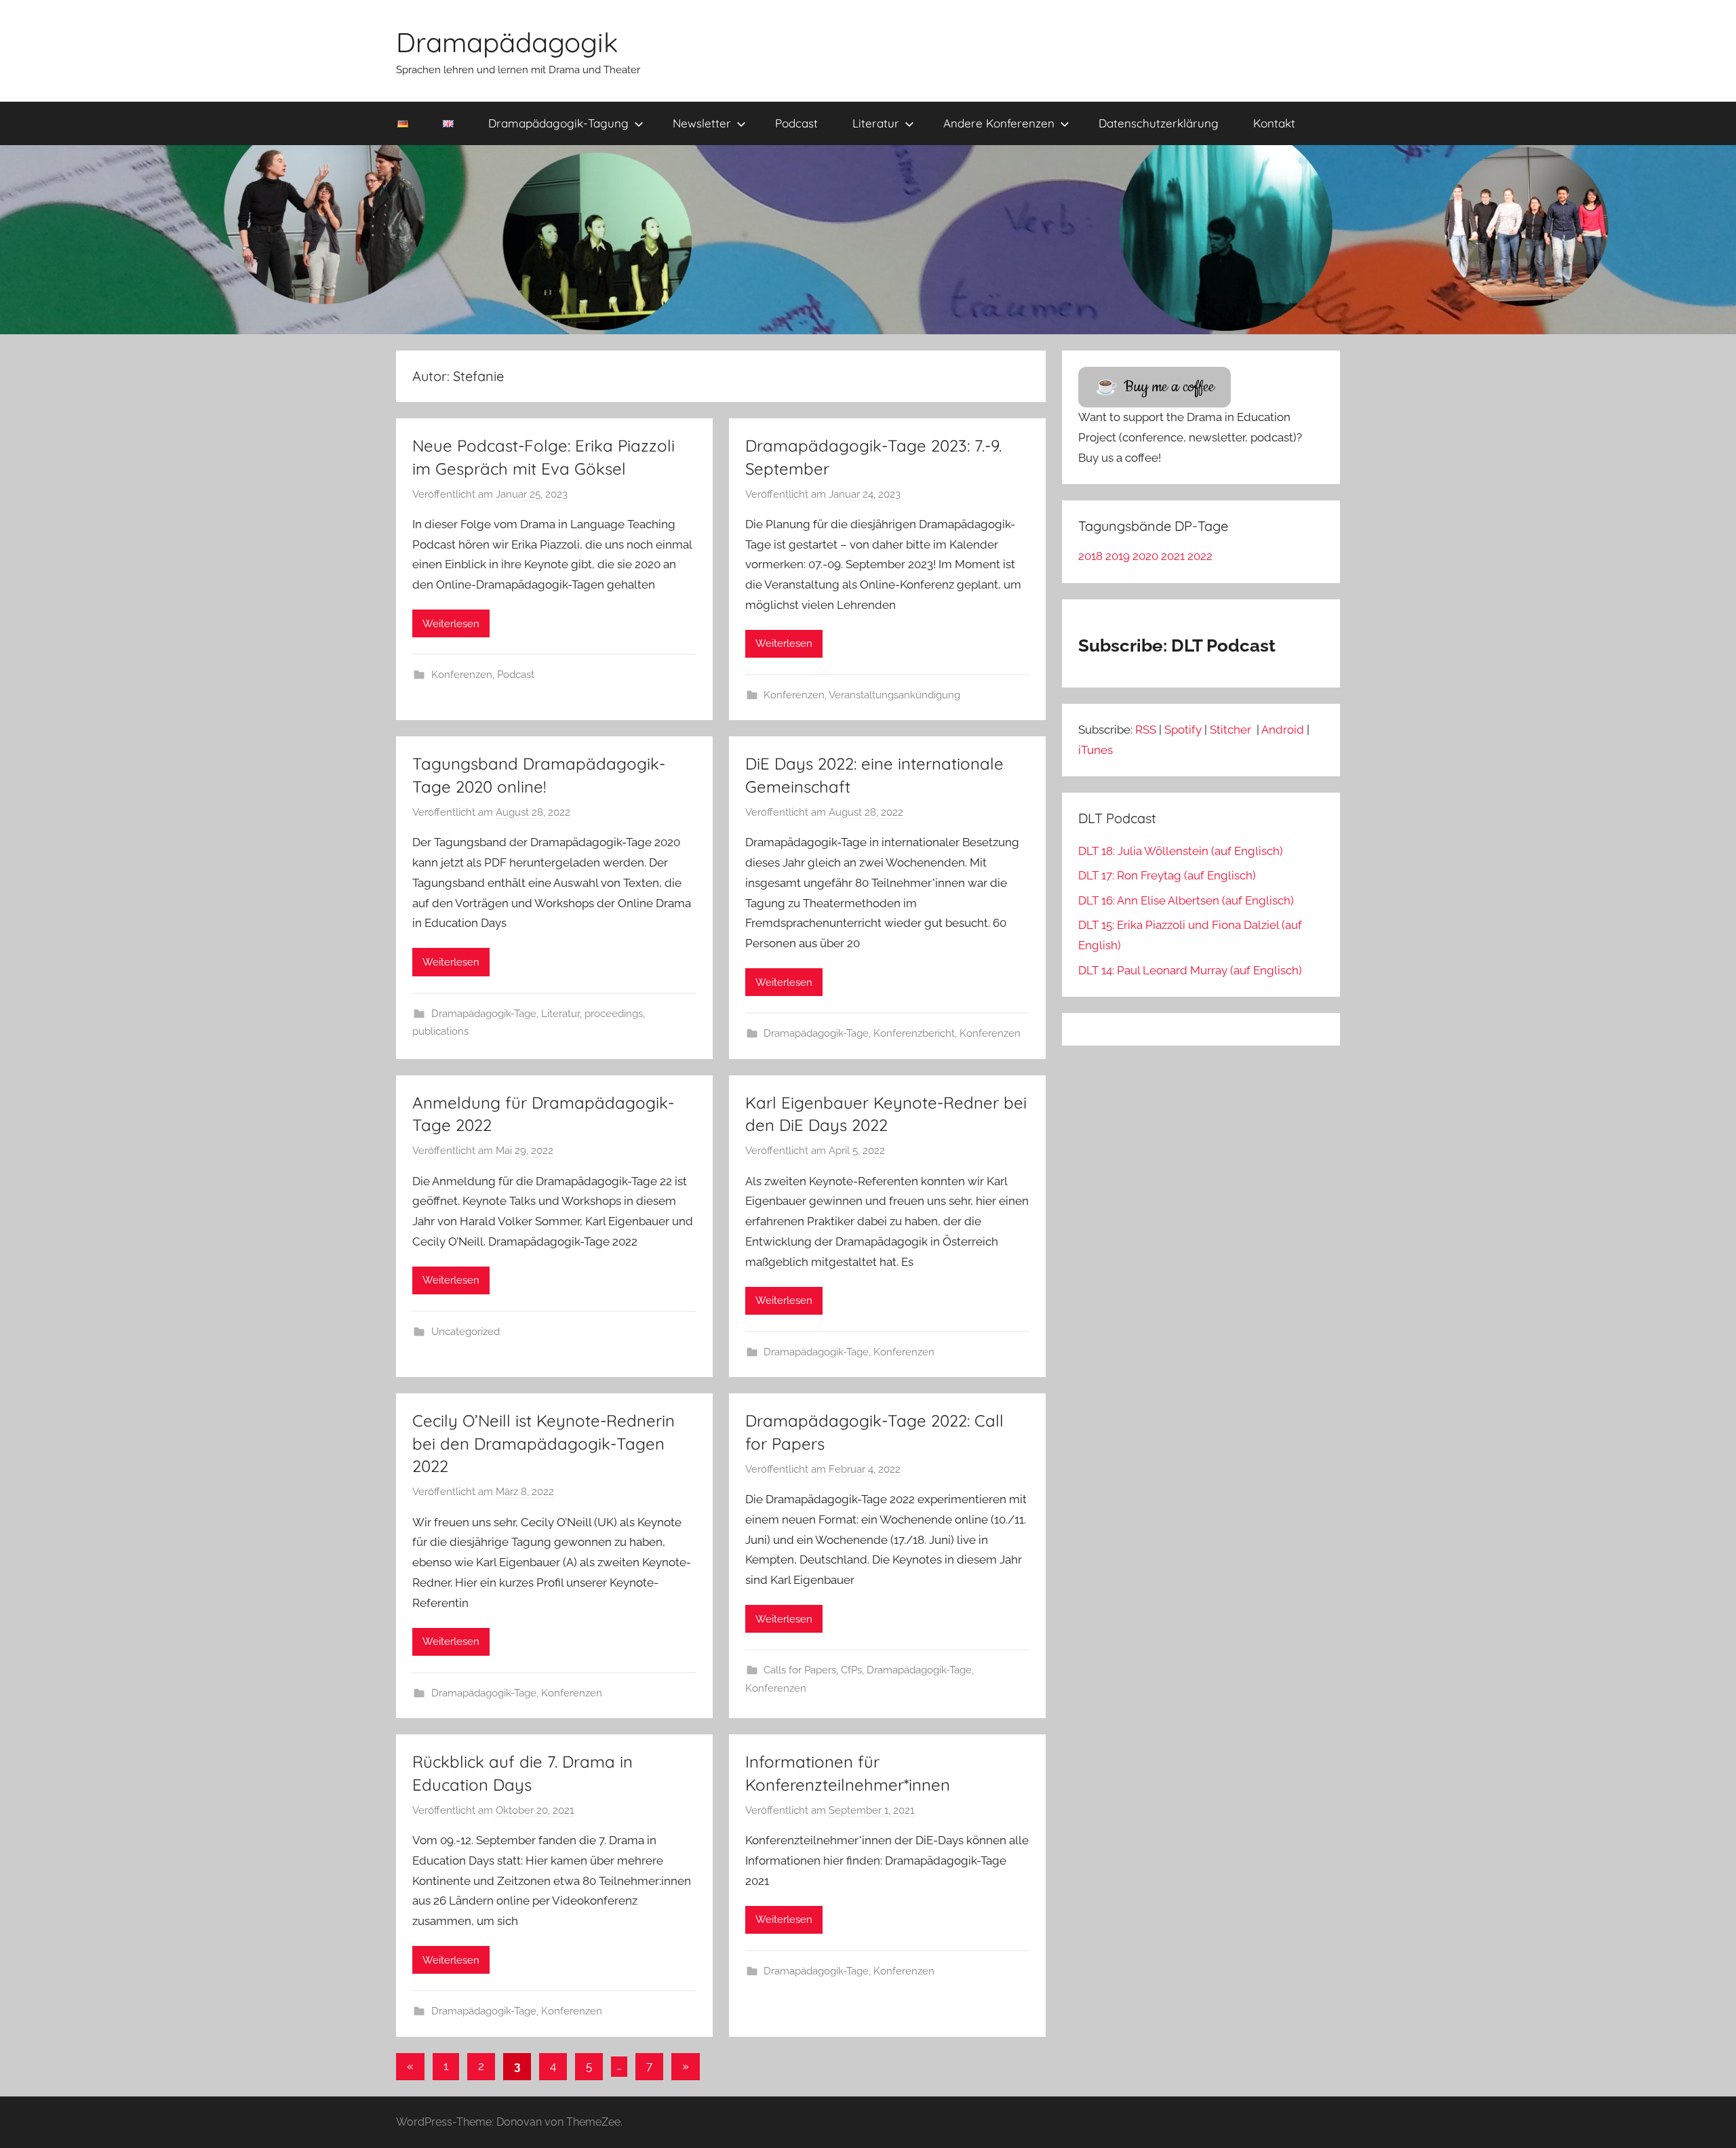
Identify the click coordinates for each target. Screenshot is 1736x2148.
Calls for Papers (800, 1670)
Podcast (796, 123)
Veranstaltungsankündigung (894, 695)
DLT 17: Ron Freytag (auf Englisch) (1167, 875)
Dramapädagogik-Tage (484, 1014)
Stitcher (1232, 730)
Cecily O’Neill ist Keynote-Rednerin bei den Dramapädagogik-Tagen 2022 (544, 1443)
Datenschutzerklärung (1159, 123)
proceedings (614, 1014)
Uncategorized (466, 1332)
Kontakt (1274, 123)
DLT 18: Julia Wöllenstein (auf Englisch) (1181, 851)
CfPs (851, 1670)
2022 (1200, 556)
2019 (1118, 556)
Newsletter (702, 123)
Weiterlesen (451, 624)
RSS (1146, 730)
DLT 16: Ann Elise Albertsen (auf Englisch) (1186, 900)
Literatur (876, 123)
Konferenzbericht (914, 1033)
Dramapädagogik (507, 42)
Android (1283, 730)
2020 (1145, 556)
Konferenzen (462, 675)
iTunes (1096, 750)
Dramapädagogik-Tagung (558, 123)
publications (440, 1031)
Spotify (1183, 730)
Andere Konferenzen (999, 123)
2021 (1173, 556)
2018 (1090, 556)
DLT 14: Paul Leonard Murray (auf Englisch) (1190, 970)
